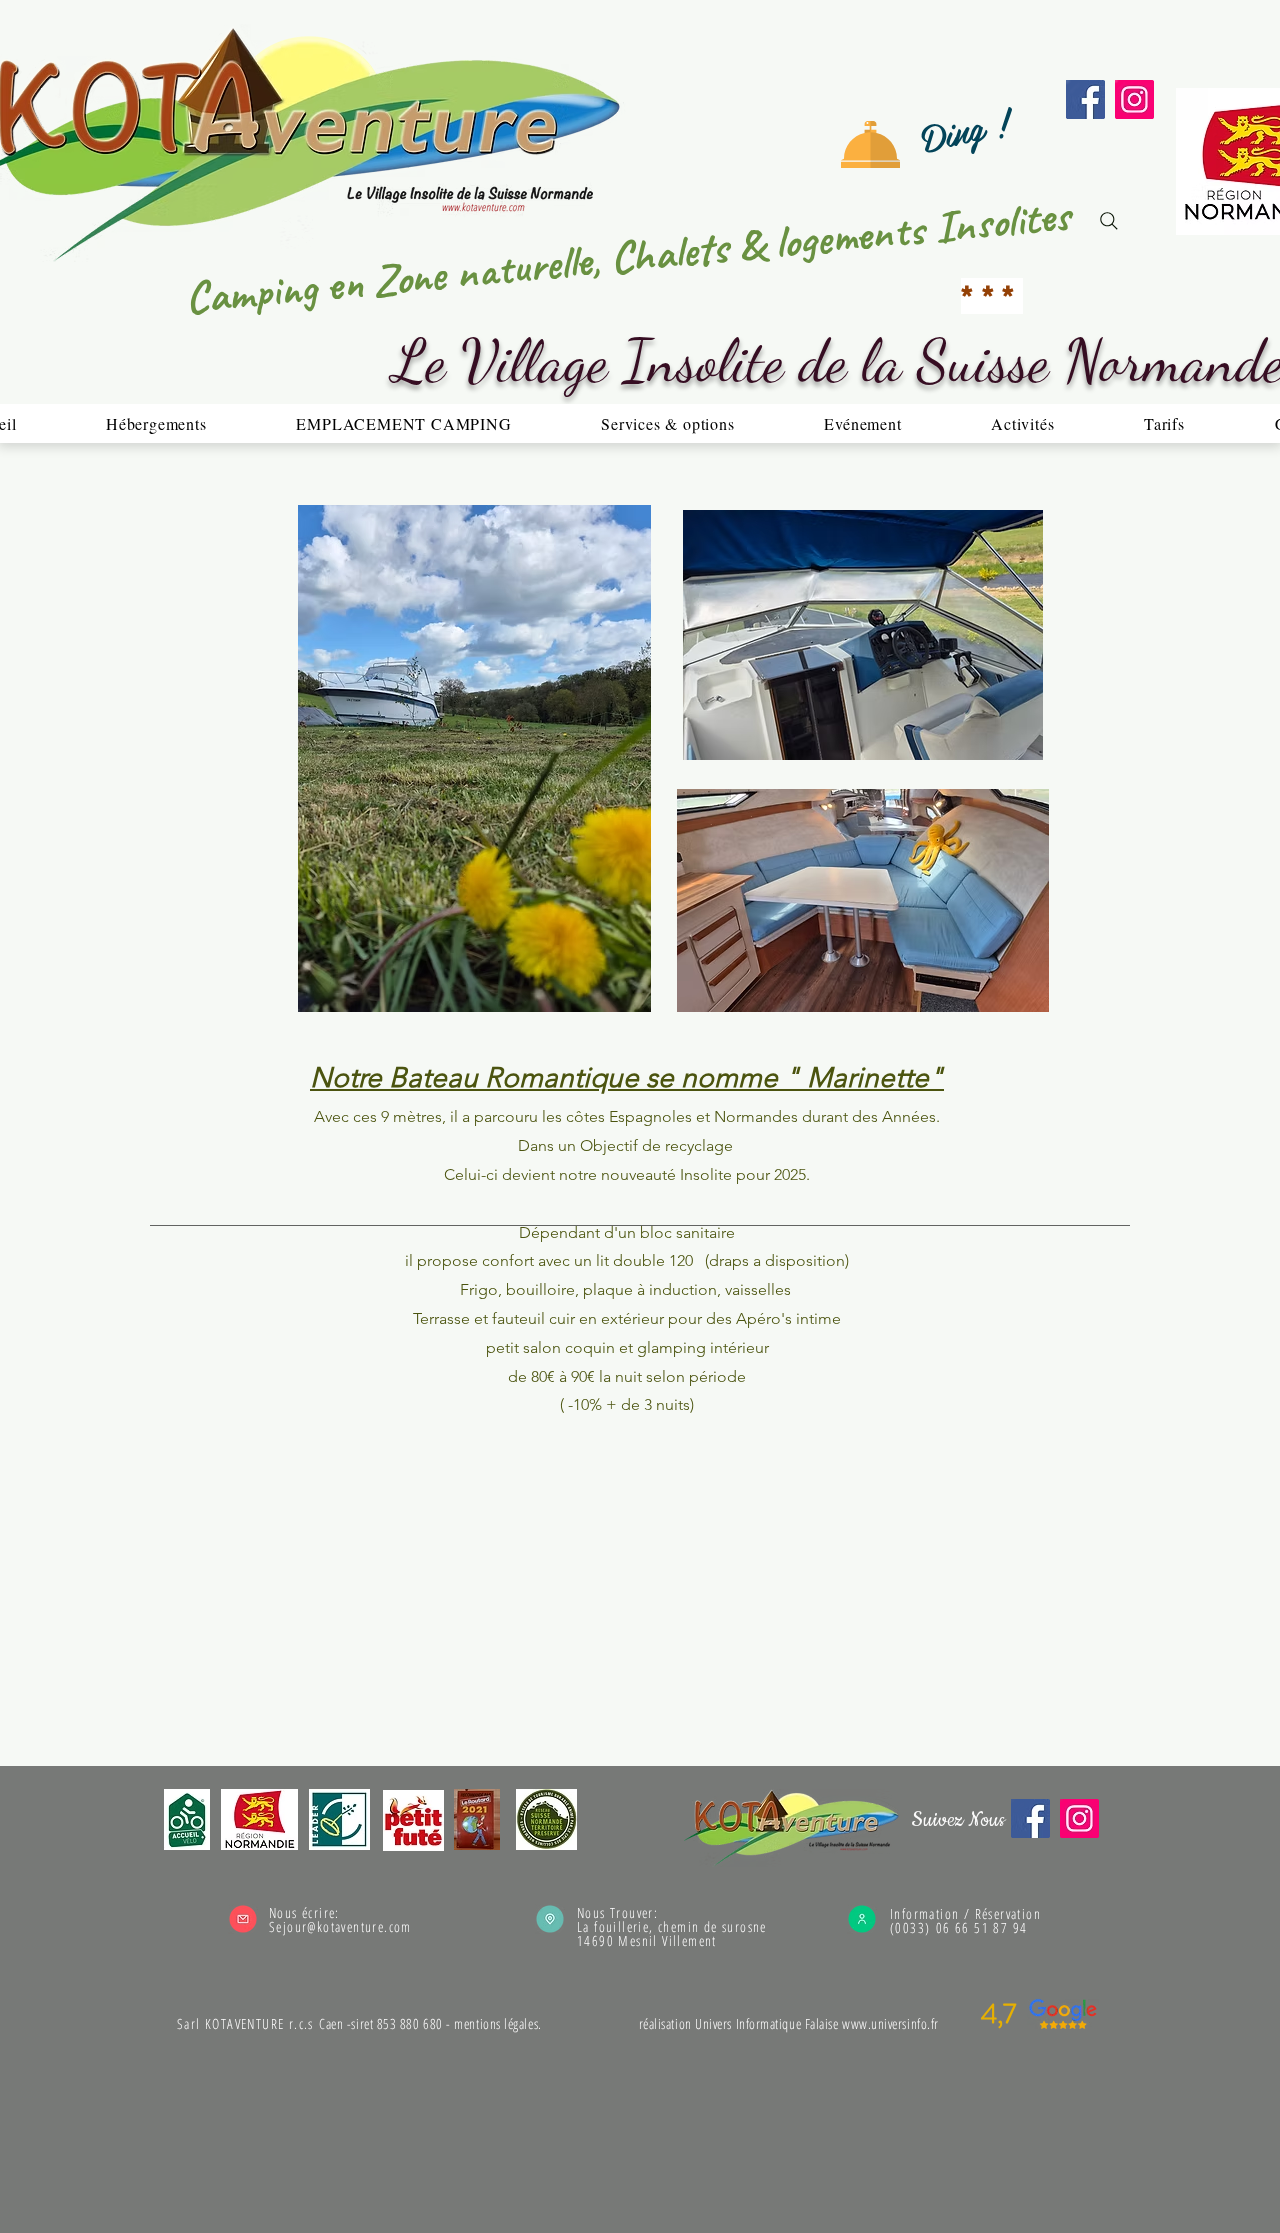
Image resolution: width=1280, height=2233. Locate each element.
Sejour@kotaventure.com (340, 1926)
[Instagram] (1134, 99)
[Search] (1109, 221)
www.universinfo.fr (890, 2023)
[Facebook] (1085, 99)
